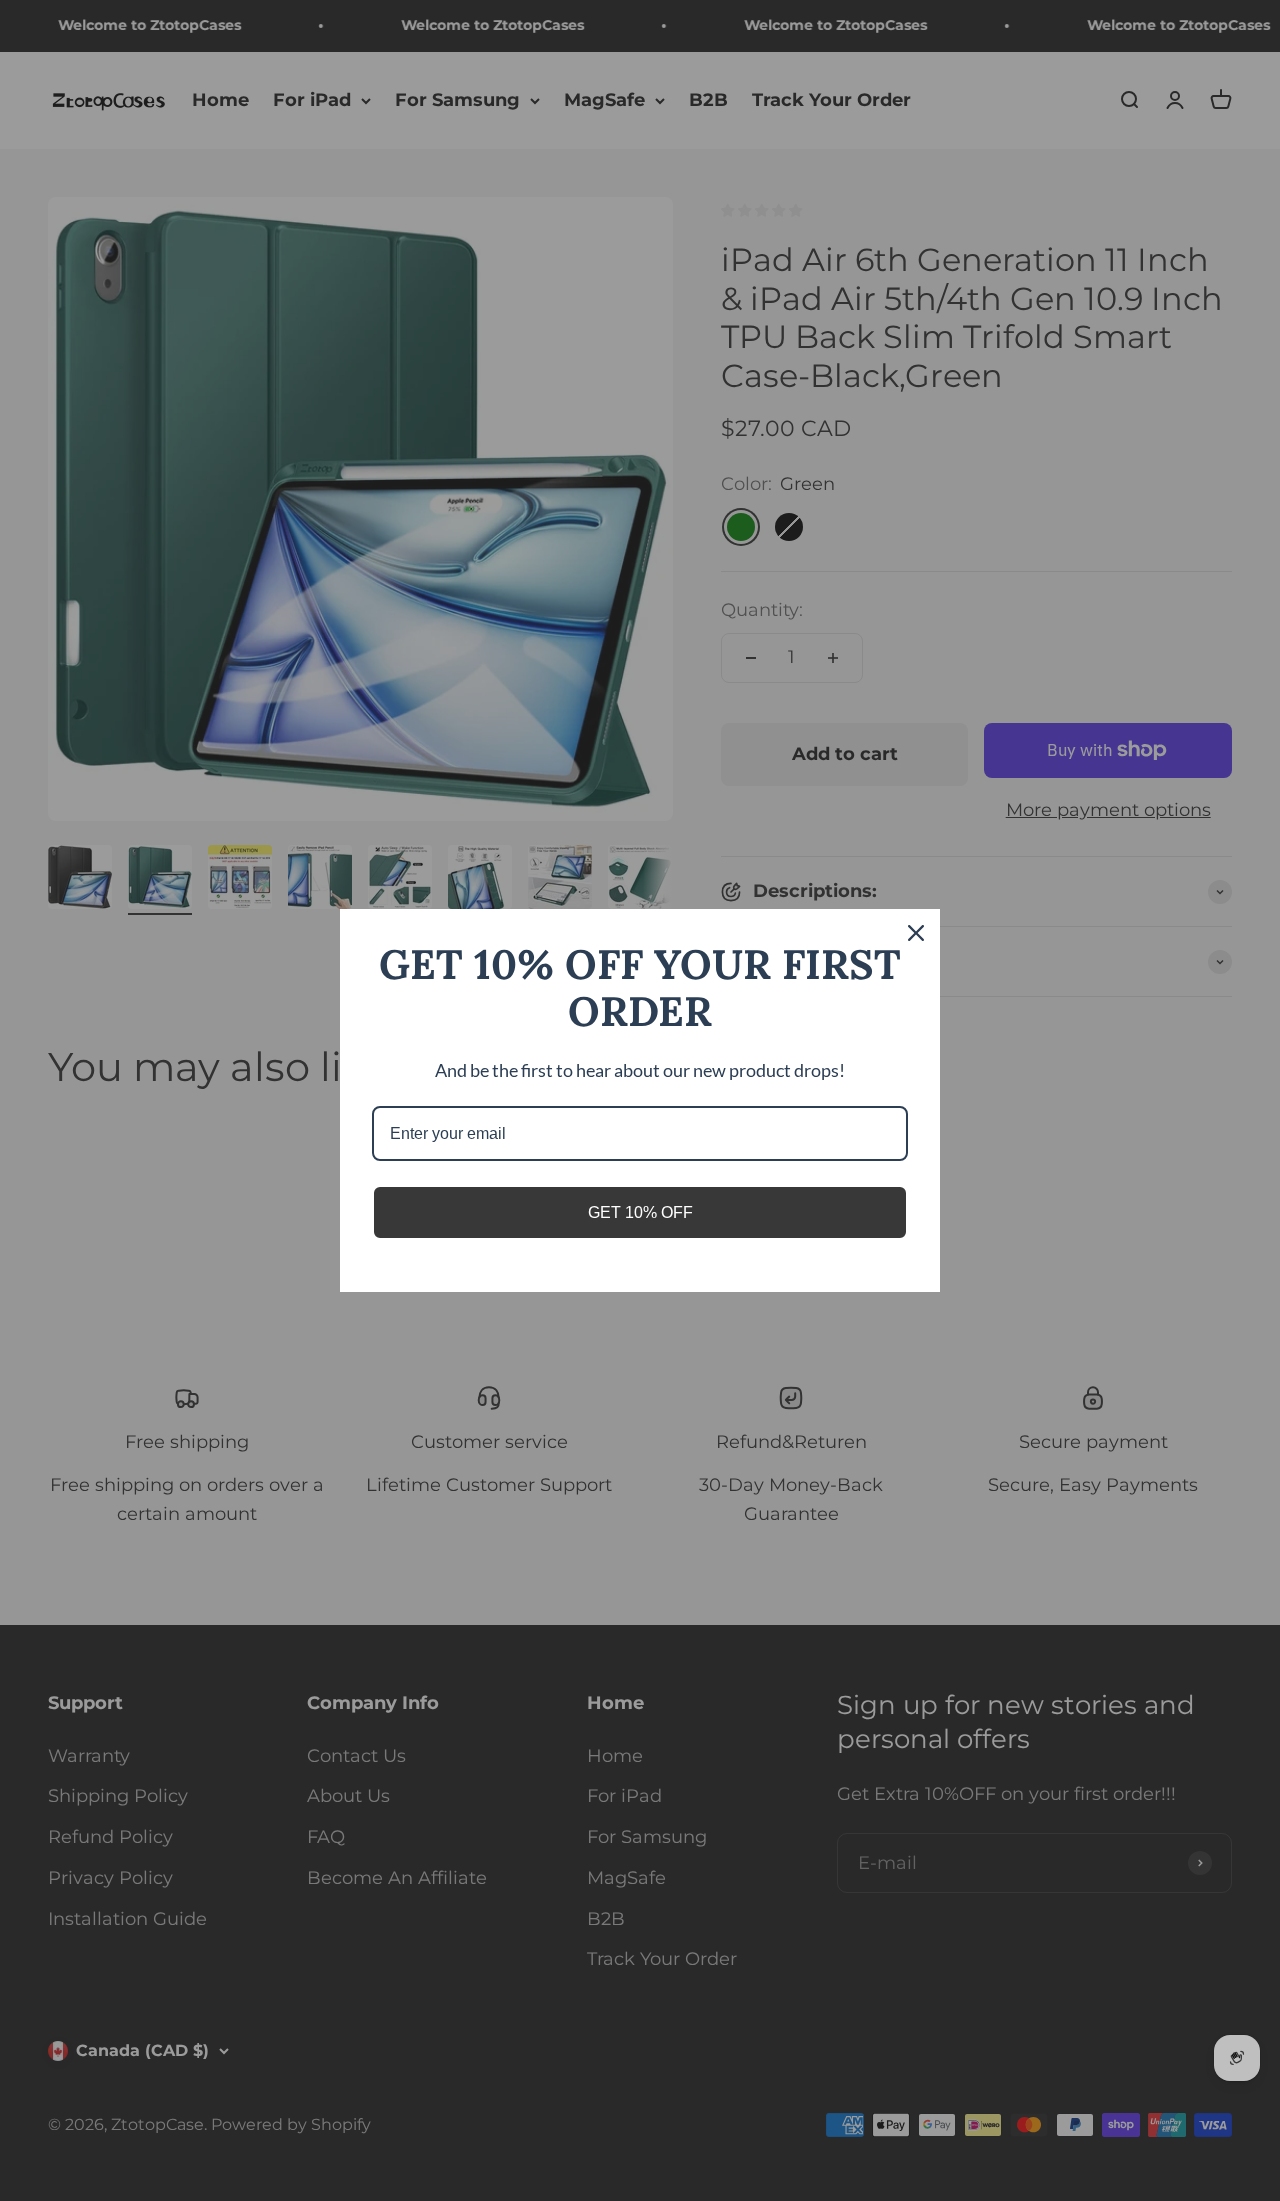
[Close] (916, 933)
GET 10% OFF (640, 1212)
